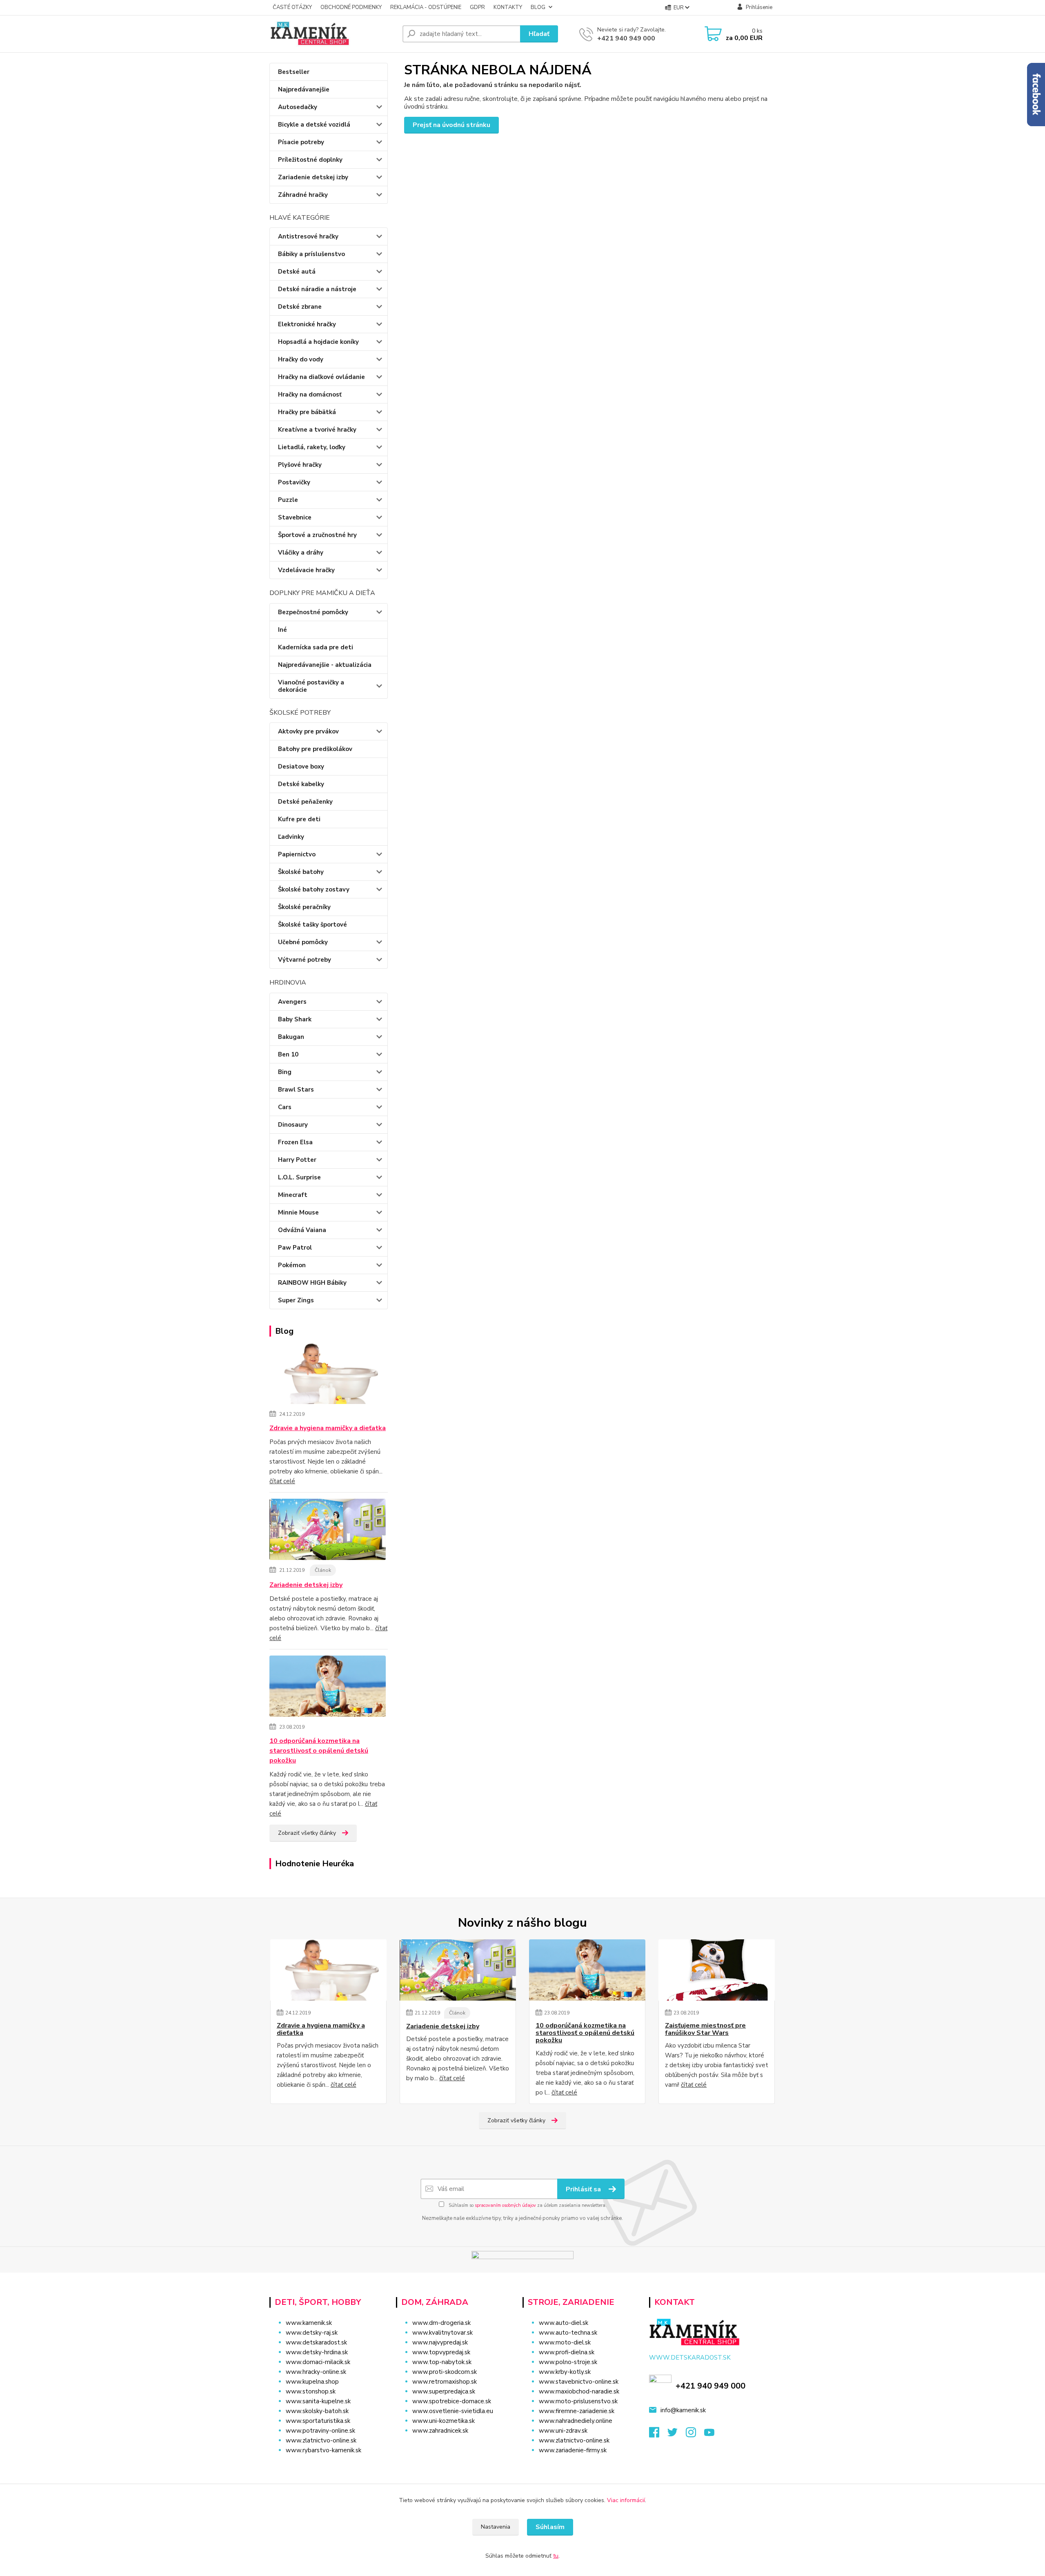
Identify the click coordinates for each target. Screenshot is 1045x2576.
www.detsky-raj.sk (312, 2333)
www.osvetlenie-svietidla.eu (453, 2411)
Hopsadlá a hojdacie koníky (318, 342)
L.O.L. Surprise (299, 1177)
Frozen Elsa (295, 1142)
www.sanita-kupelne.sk (318, 2401)
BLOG (538, 7)
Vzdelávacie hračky (306, 570)
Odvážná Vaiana (302, 1230)
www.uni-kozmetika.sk (444, 2421)
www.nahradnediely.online (576, 2421)
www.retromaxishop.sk (445, 2382)
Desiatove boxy (301, 767)
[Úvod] (333, 34)
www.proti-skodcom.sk (445, 2372)
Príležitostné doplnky (310, 160)
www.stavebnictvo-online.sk (579, 2382)
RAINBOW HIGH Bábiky (312, 1283)
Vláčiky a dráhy (301, 553)
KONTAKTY (508, 7)
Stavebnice (295, 517)
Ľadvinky (291, 837)
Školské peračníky (304, 907)
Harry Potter (297, 1160)
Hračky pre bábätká (307, 412)
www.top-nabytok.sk (442, 2362)
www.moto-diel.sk (565, 2342)
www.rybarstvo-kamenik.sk (324, 2450)
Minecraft (293, 1195)
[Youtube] (713, 2435)
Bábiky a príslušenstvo (311, 254)
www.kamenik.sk (309, 2323)
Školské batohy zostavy (314, 889)
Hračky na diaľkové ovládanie (321, 377)
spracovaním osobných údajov (505, 2205)
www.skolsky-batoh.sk (317, 2411)
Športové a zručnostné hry (317, 535)
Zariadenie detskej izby (313, 177)
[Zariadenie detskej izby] (328, 1531)
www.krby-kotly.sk (565, 2372)
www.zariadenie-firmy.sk (573, 2450)
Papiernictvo (297, 854)
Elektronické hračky (307, 324)
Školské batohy (301, 872)
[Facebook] (658, 2435)
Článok (323, 1570)
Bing (285, 1072)
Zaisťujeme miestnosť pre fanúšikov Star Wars (705, 2029)
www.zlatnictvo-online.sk (321, 2440)
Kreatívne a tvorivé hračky (317, 430)
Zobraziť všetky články (307, 1833)
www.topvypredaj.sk (441, 2352)
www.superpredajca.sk (444, 2391)
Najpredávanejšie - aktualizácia (325, 665)
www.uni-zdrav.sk (563, 2431)
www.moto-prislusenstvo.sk (578, 2401)
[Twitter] (677, 2435)
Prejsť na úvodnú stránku (451, 125)
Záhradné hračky (303, 195)
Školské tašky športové (312, 925)
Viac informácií (626, 2500)
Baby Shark (295, 1019)
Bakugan (291, 1037)
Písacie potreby (301, 142)
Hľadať (539, 34)
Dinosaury (293, 1125)
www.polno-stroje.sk (568, 2362)
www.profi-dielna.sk (567, 2352)
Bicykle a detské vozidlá (314, 125)
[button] (454, 2447)
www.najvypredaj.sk (440, 2342)
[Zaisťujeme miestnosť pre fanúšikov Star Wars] (717, 1970)
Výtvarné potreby (305, 960)
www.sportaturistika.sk (318, 2421)
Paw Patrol (295, 1248)
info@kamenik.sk (683, 2410)
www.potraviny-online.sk (320, 2431)
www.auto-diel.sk (564, 2323)
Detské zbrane (300, 307)
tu (556, 2556)
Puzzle (288, 500)
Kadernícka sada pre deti (316, 647)
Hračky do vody (301, 359)
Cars (285, 1107)
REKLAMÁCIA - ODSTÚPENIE (426, 7)
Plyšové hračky (300, 465)
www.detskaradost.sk (316, 2342)
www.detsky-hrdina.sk (317, 2352)
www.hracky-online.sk (316, 2372)
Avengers (292, 1002)
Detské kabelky (301, 784)
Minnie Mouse (298, 1212)
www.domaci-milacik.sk (318, 2362)
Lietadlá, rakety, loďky (312, 447)
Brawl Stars (296, 1090)
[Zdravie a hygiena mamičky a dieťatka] (328, 1375)
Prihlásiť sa (584, 2189)
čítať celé (282, 1481)
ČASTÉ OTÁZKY (292, 7)
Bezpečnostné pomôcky (313, 612)
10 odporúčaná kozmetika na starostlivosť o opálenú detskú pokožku (319, 1751)
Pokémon (292, 1265)
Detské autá (297, 272)
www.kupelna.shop (312, 2382)
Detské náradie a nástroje (317, 289)
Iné (282, 630)
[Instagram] (695, 2435)
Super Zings (296, 1300)
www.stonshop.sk (311, 2391)
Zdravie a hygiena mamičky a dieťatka (328, 1428)
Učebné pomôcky (303, 942)
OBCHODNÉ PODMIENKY (351, 7)
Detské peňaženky (305, 802)
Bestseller (294, 72)
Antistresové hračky (308, 236)
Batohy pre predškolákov (315, 749)
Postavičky (294, 482)
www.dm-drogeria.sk (441, 2323)
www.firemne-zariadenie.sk (577, 2411)
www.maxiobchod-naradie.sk (579, 2391)
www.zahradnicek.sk (440, 2431)
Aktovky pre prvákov (308, 731)
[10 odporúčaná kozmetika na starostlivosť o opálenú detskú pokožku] (328, 1687)
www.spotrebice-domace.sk (452, 2401)
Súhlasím (550, 2527)
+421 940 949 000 (626, 38)
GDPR (477, 7)
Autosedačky (298, 107)
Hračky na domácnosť (310, 394)
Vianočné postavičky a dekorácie (311, 686)
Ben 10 (288, 1054)
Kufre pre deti (299, 819)
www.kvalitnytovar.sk (442, 2333)
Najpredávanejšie (304, 89)
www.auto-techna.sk (568, 2333)
